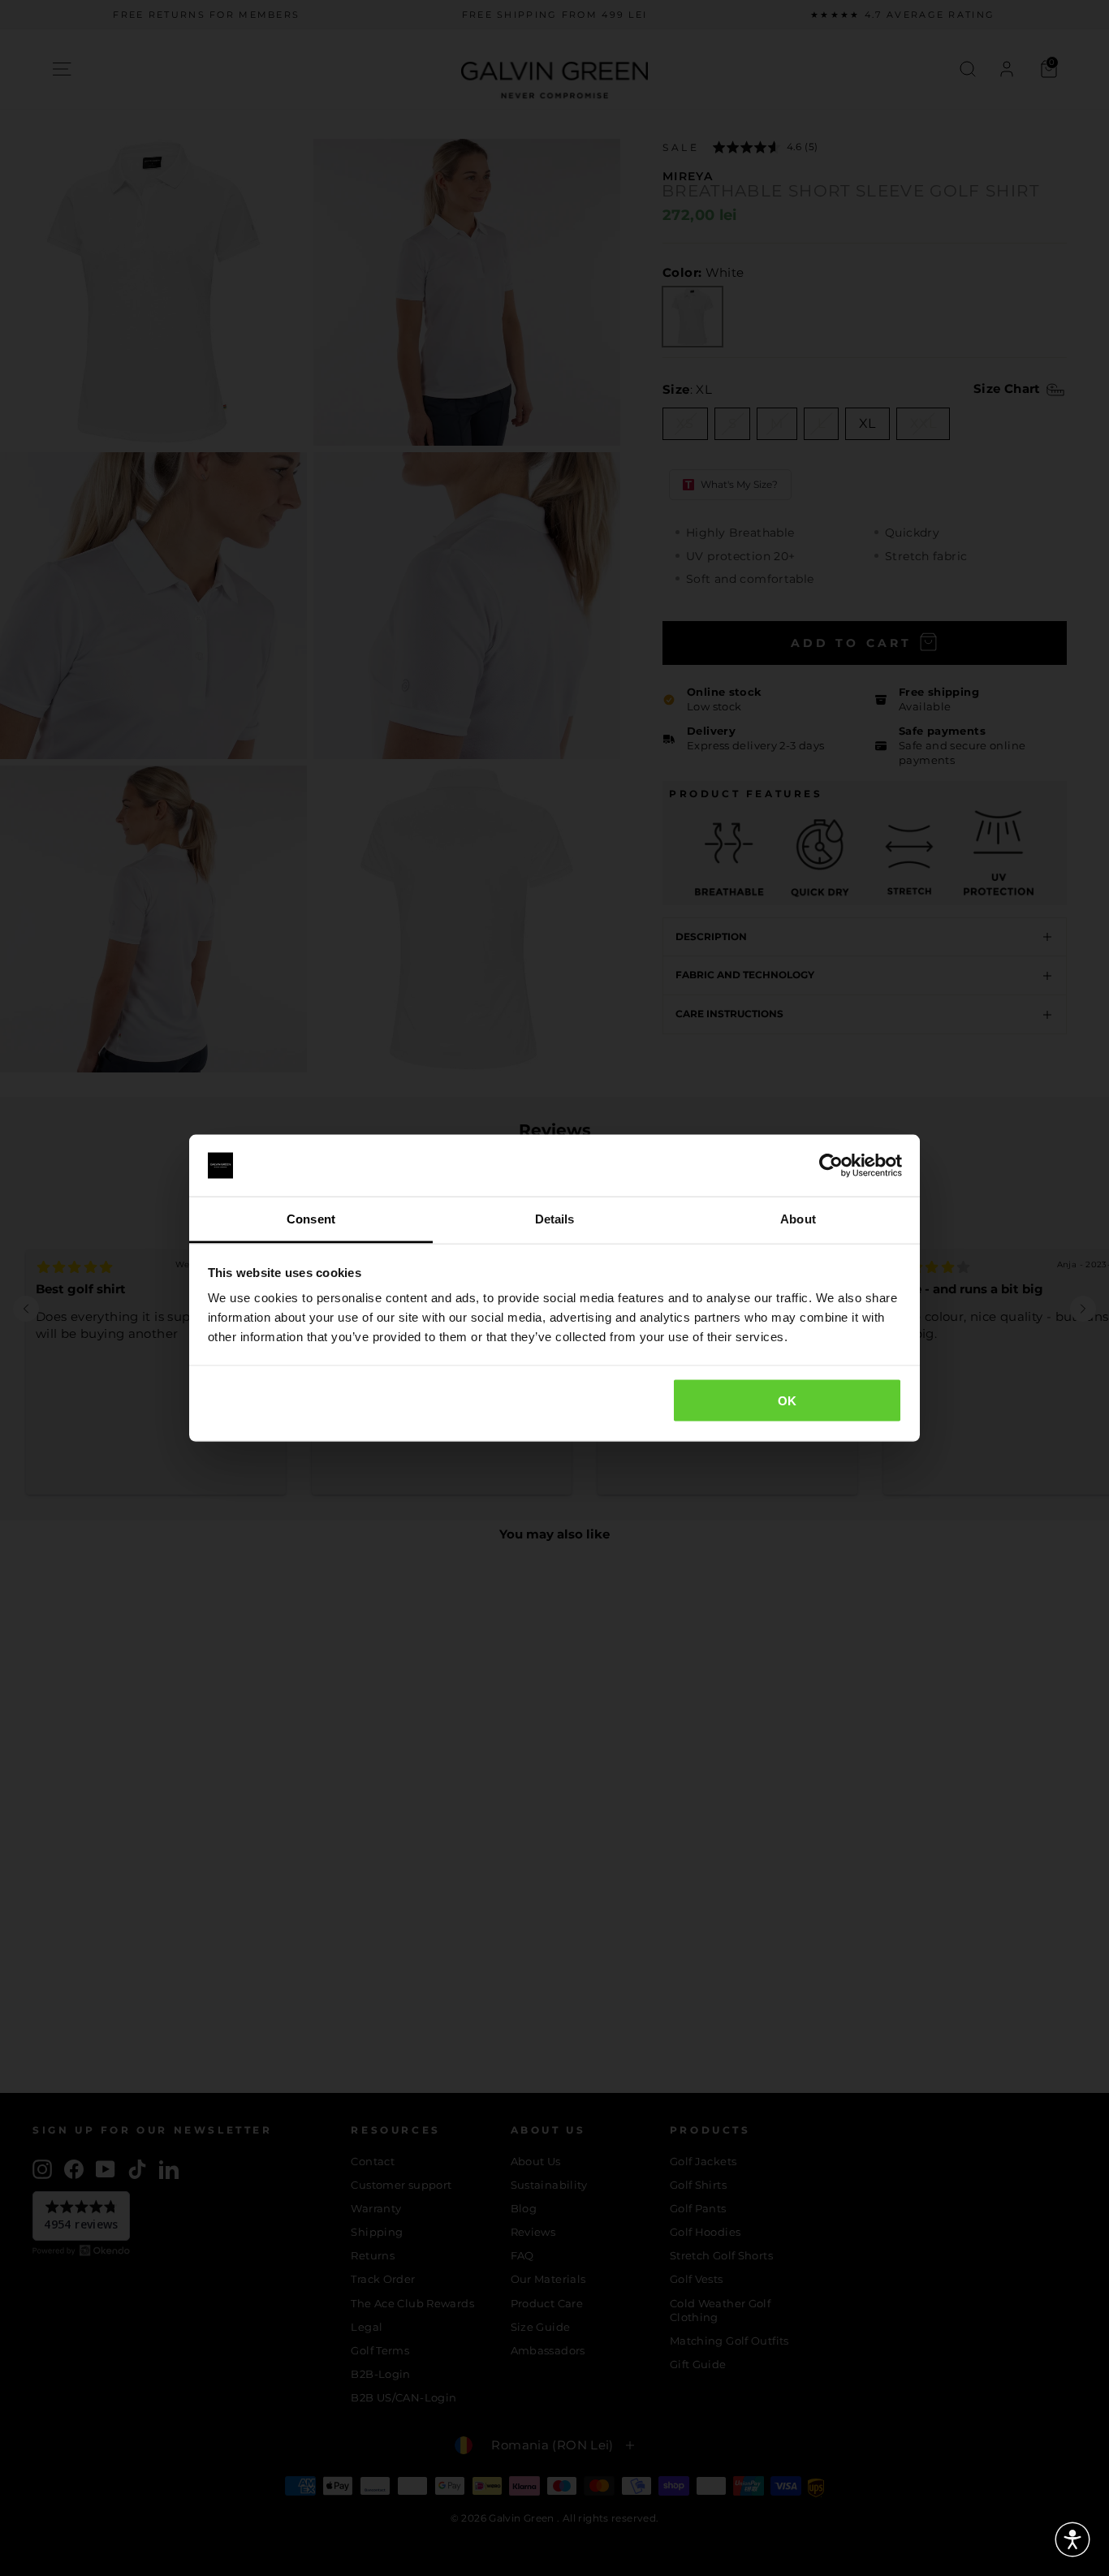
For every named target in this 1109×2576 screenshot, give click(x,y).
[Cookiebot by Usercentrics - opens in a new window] (831, 1166)
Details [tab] (555, 1219)
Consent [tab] (311, 1219)
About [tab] (798, 1219)
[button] (1072, 2539)
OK (788, 1400)
